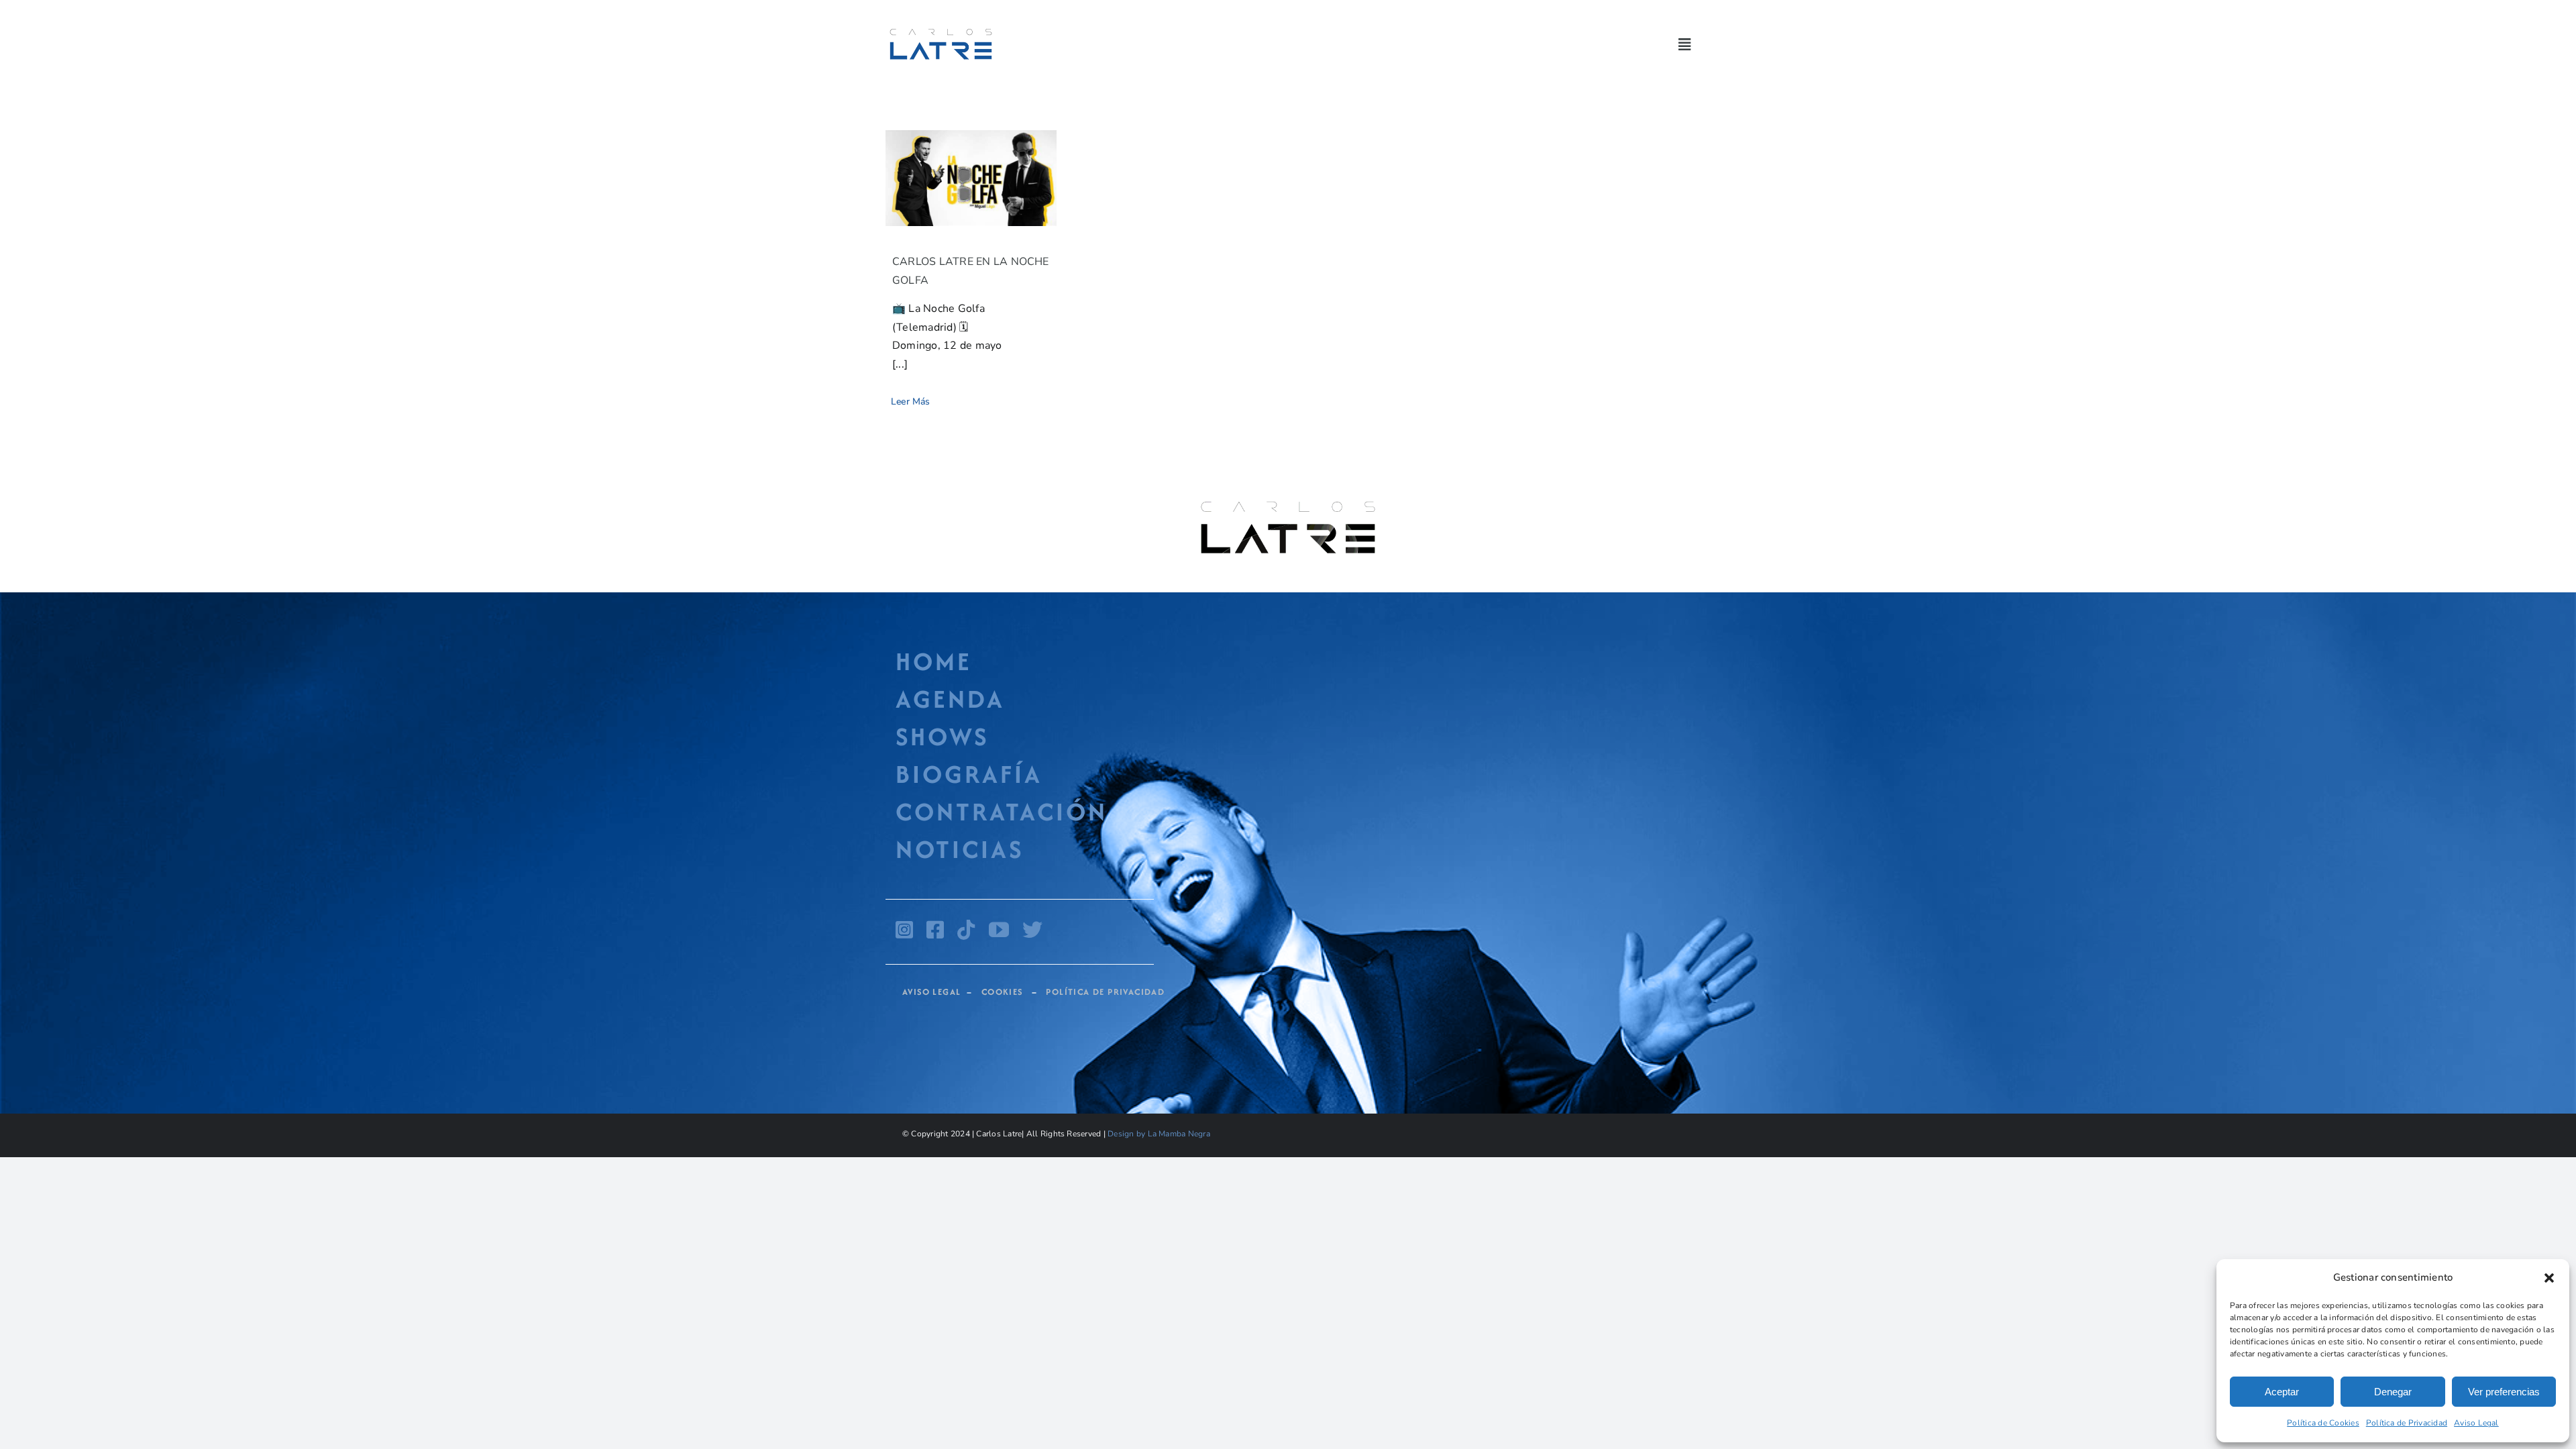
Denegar (2393, 1392)
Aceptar (2282, 1392)
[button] (2549, 1278)
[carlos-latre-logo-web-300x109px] (941, 30)
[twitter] (1032, 930)
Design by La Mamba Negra (1159, 1134)
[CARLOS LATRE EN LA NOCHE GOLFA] (971, 178)
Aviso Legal (2476, 1423)
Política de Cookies (2323, 1423)
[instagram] (904, 930)
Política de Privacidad (2407, 1423)
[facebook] (935, 930)
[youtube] (999, 930)
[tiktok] (966, 930)
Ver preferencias (2504, 1392)
